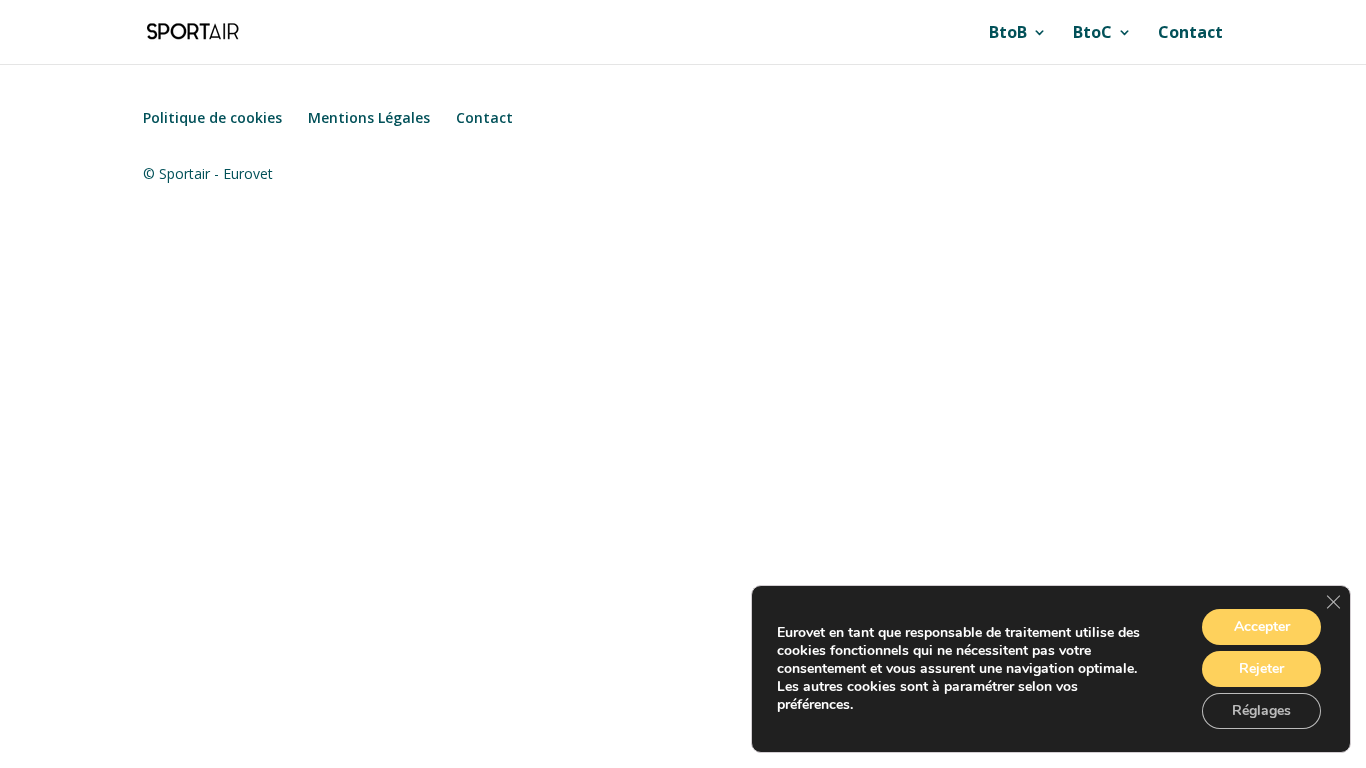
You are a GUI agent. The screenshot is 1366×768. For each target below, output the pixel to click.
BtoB (1008, 34)
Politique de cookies (212, 117)
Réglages (1261, 710)
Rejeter (1261, 668)
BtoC (1092, 34)
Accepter (1262, 626)
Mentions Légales (369, 117)
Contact (1190, 34)
